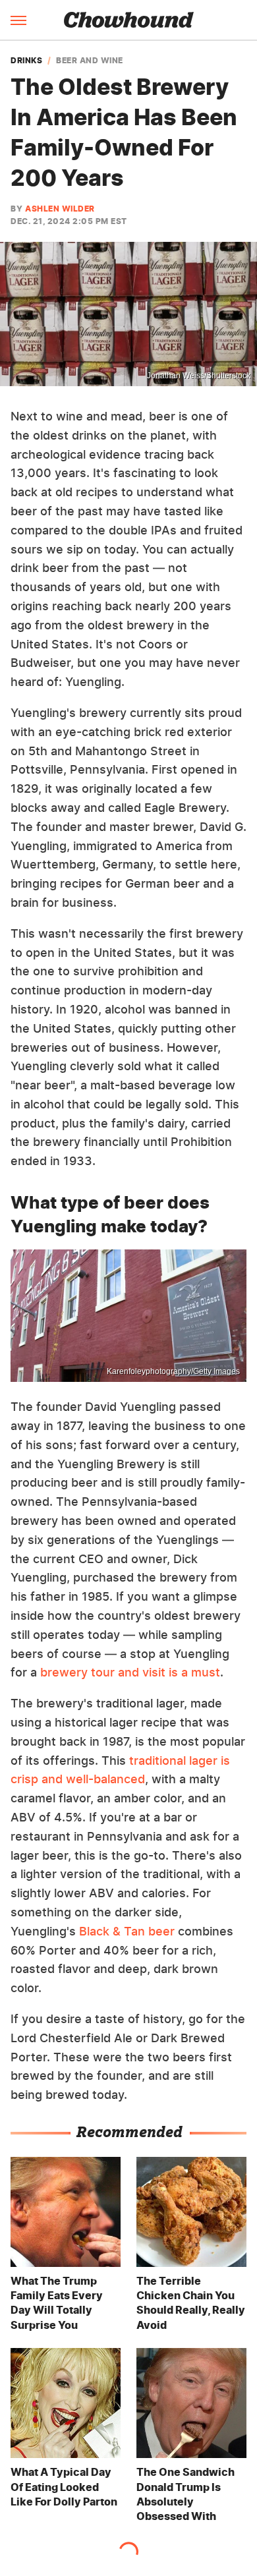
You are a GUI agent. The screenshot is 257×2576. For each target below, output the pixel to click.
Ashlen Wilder (60, 209)
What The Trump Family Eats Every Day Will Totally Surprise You (57, 2303)
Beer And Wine (90, 61)
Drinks (26, 61)
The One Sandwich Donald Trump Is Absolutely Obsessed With (186, 2494)
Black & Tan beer (127, 1931)
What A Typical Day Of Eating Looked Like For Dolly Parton (64, 2487)
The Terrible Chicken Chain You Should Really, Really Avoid (191, 2303)
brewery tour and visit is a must (130, 1672)
